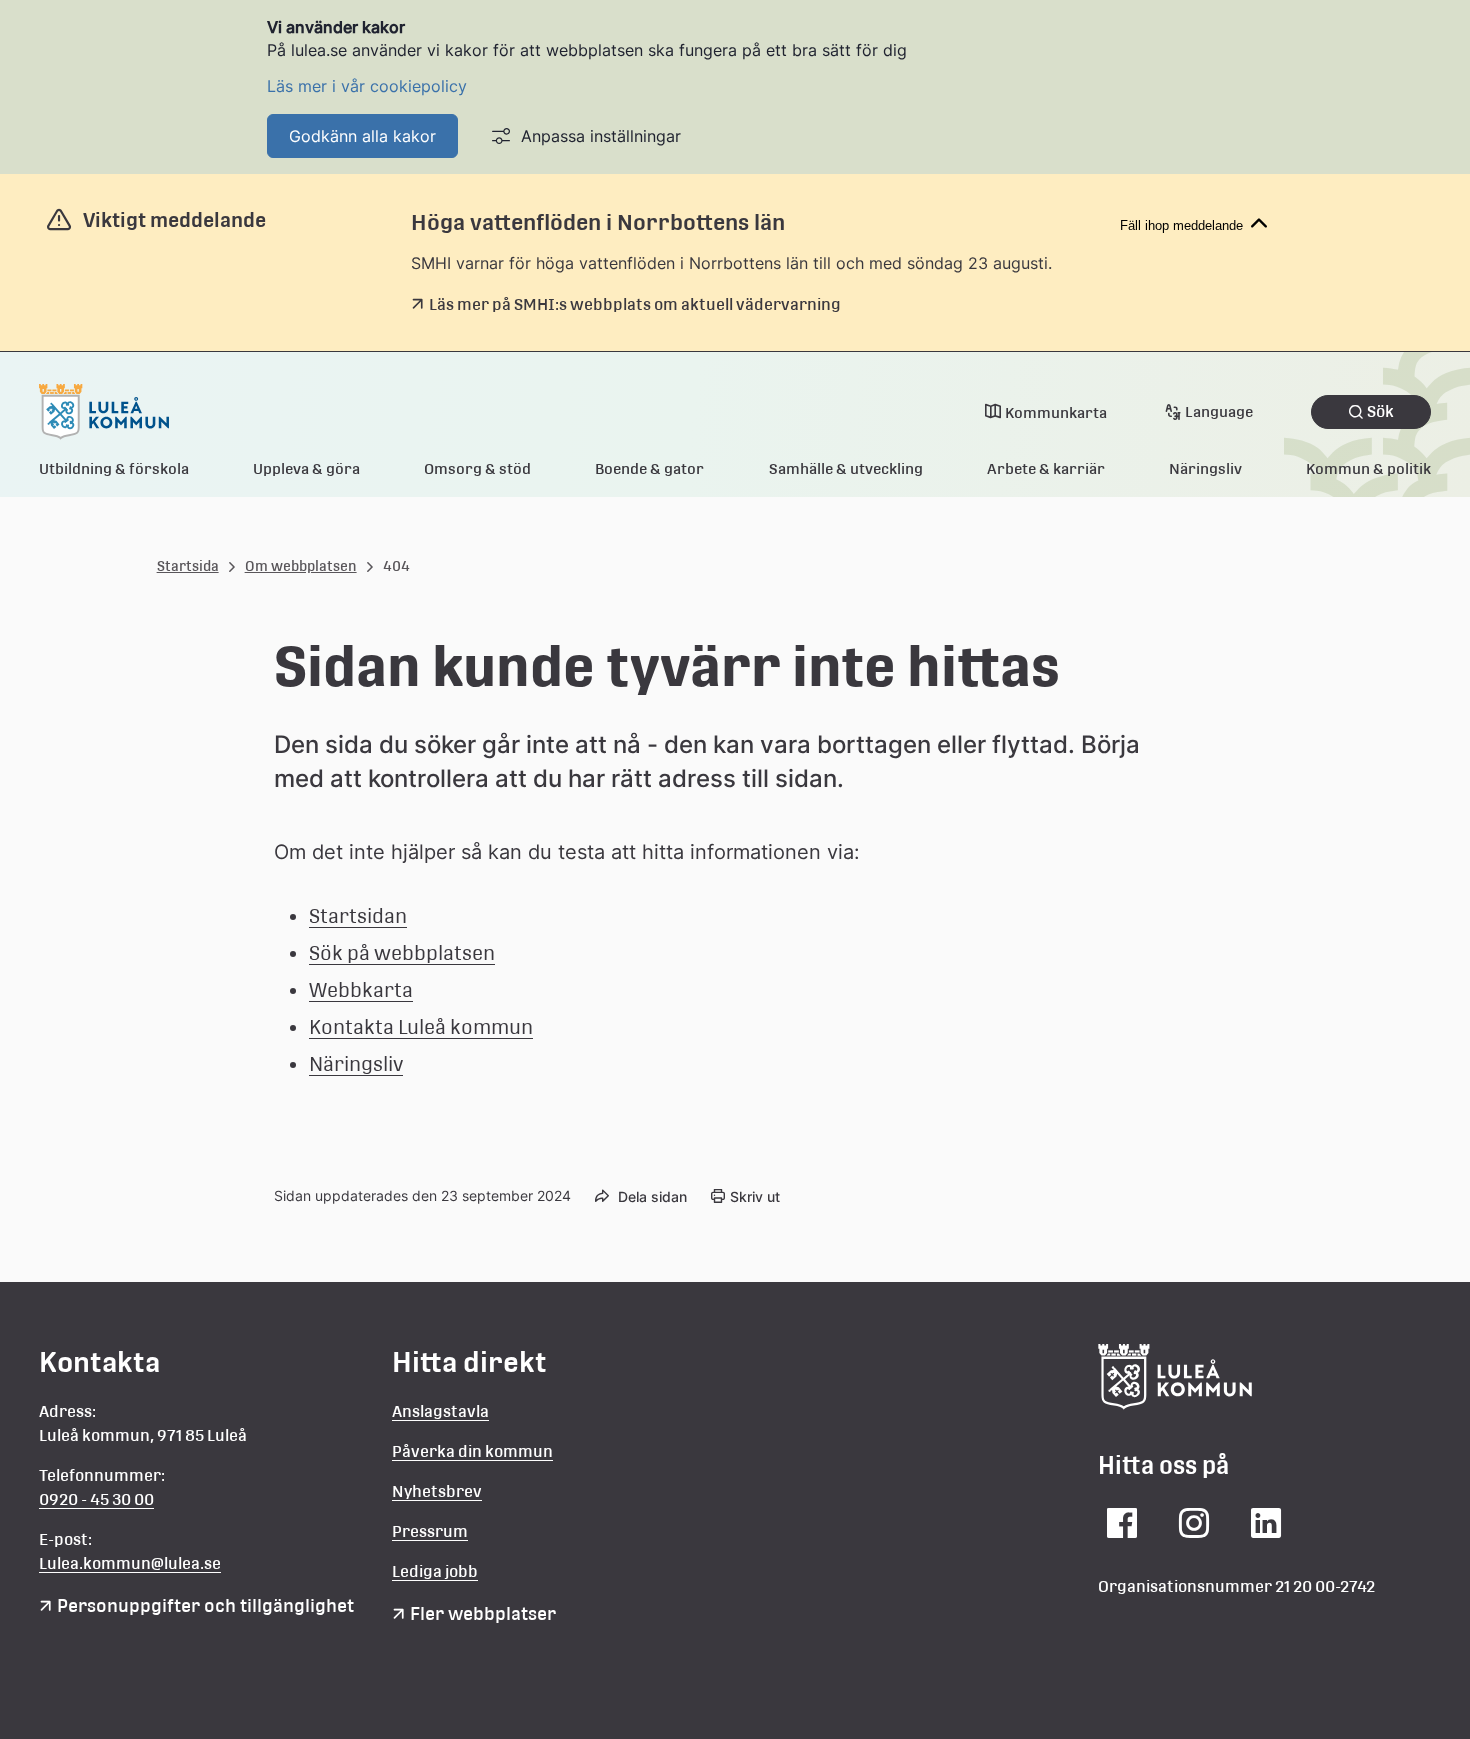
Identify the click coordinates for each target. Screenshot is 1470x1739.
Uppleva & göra (306, 468)
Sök (1380, 411)
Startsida (188, 566)
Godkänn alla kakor (362, 136)
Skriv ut (755, 1196)
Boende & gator (649, 468)
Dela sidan (652, 1196)
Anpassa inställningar (601, 136)
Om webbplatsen (301, 566)
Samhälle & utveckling (846, 468)
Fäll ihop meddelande (1181, 225)
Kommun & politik (1368, 468)
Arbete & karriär (1046, 468)
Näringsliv (1205, 468)
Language (1219, 411)
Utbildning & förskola (114, 468)
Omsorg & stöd (477, 468)
